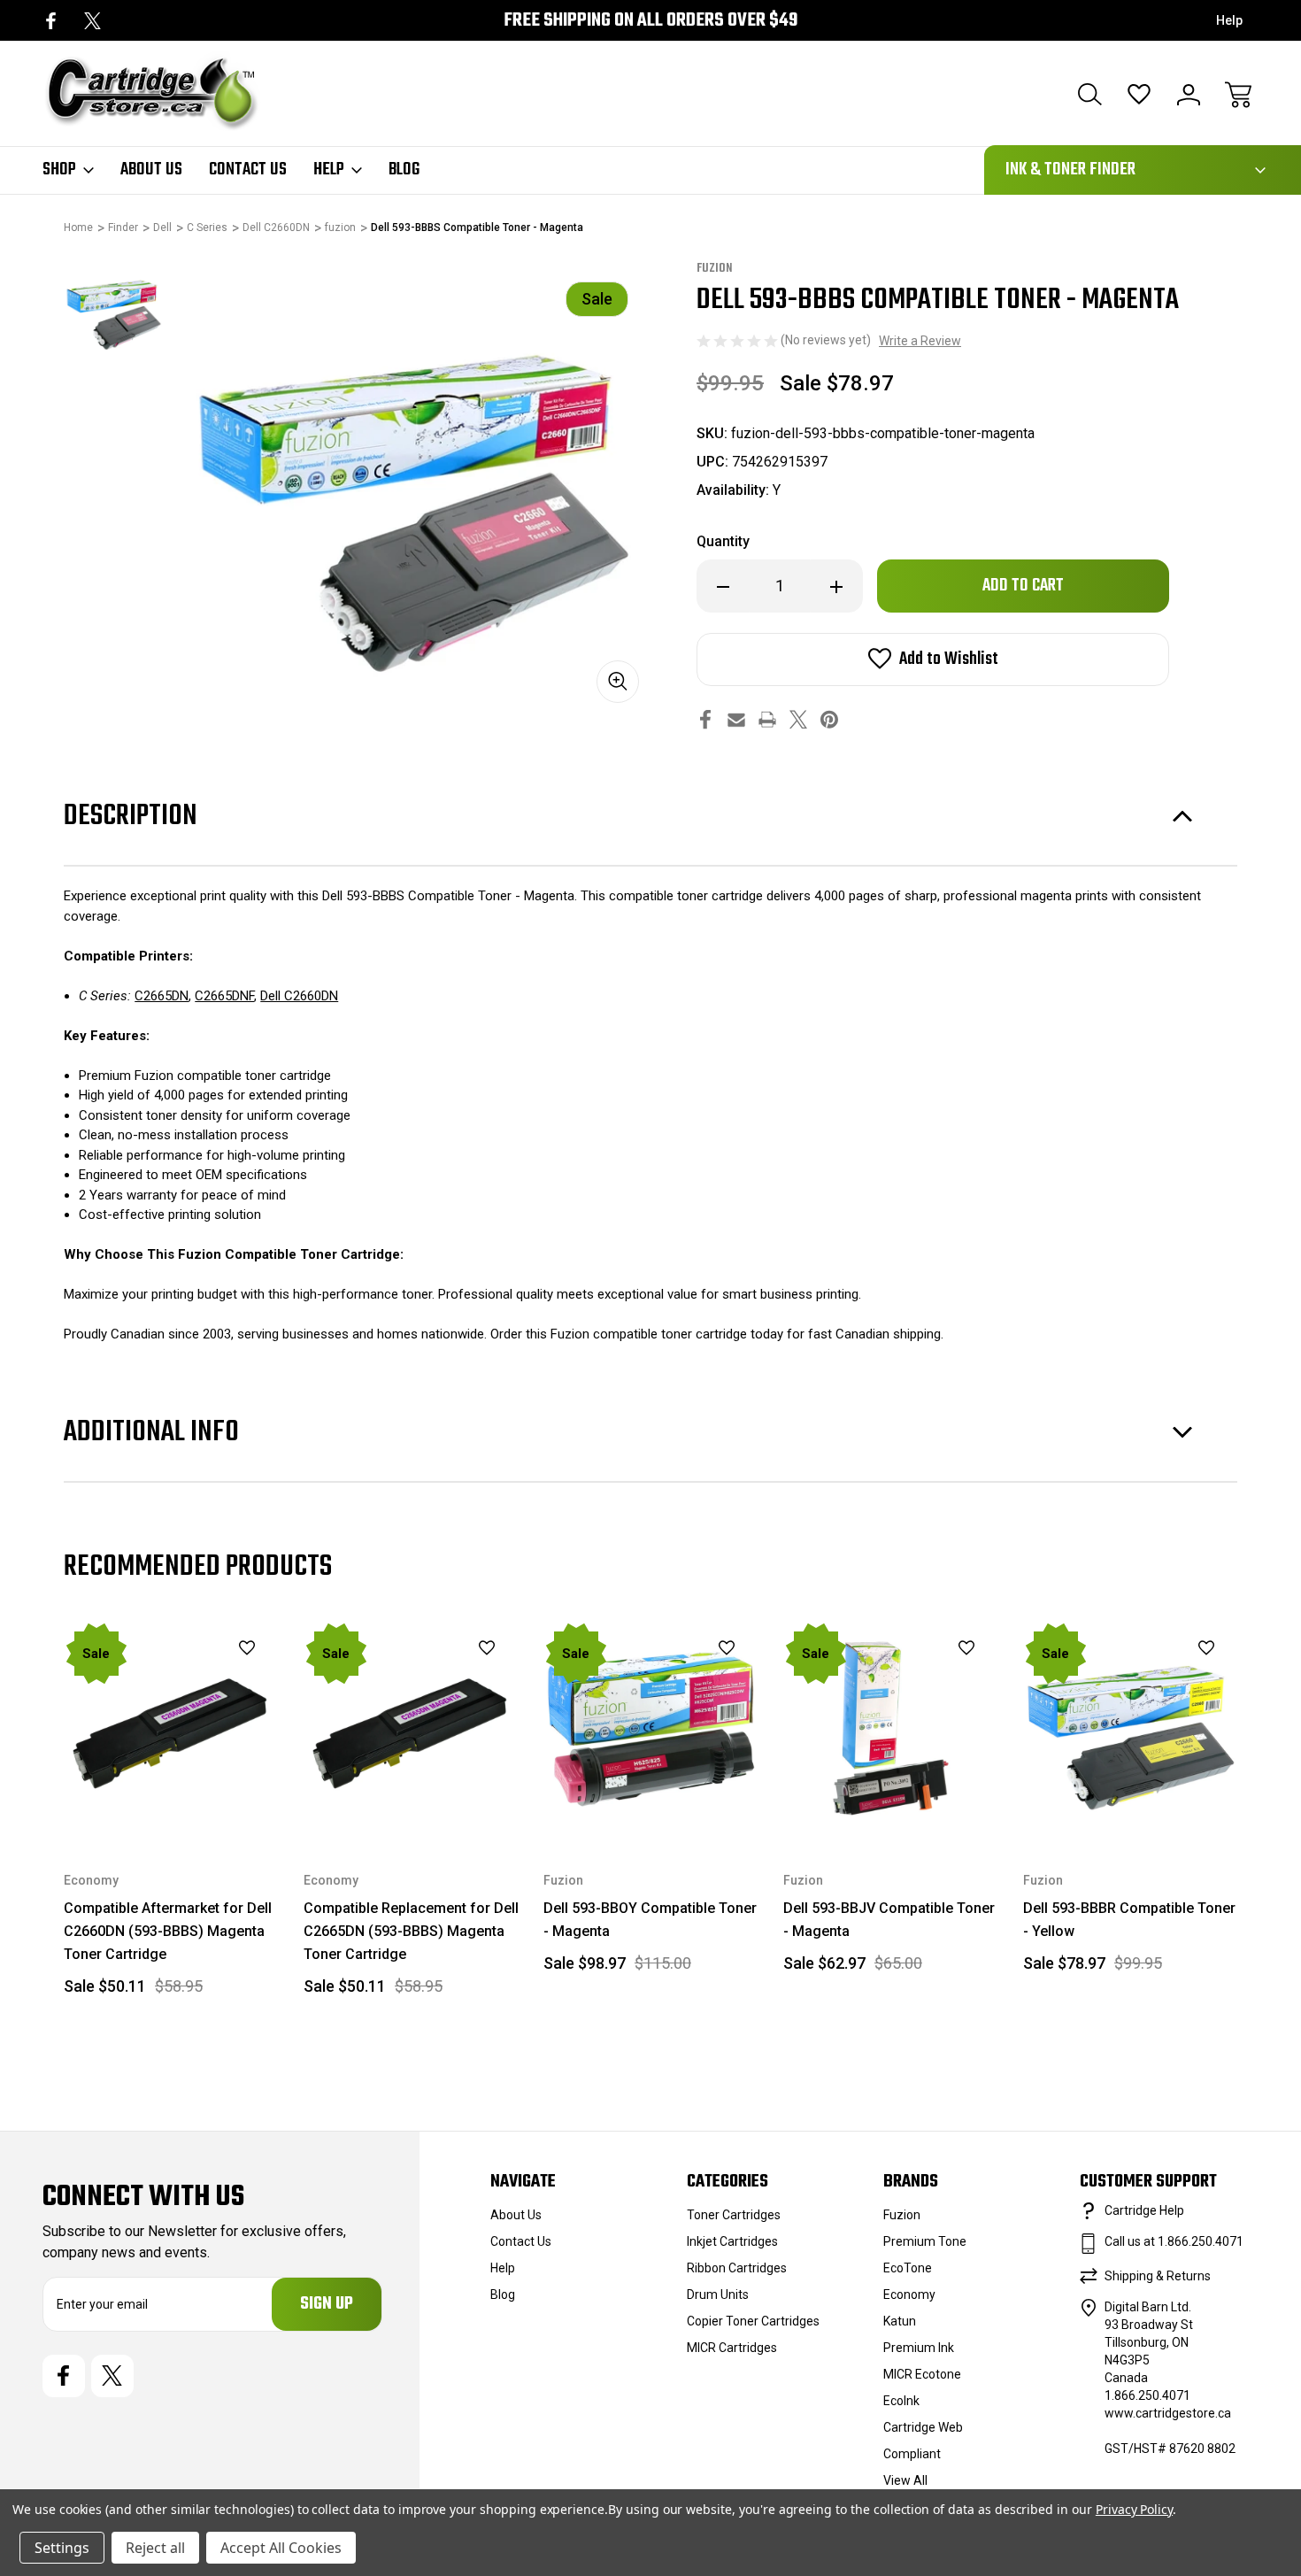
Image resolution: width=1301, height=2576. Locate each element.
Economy (909, 2294)
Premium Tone (925, 2241)
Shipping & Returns (1158, 2276)
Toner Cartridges (734, 2215)
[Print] (767, 719)
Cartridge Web (923, 2427)
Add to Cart (172, 1795)
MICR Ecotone (922, 2374)
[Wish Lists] (1139, 95)
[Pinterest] (829, 719)
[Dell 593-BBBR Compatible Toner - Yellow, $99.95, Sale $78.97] (1131, 1728)
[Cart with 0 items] (1238, 95)
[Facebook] (51, 21)
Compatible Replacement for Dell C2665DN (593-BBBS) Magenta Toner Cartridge (411, 1931)
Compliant (912, 2454)
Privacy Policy (1134, 2509)
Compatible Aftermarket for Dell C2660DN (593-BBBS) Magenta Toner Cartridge (168, 1931)
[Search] (1089, 95)
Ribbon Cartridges (737, 2268)
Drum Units (718, 2294)
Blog (404, 170)
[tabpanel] (113, 309)
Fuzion (902, 2215)
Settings (62, 2548)
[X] (92, 21)
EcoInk (901, 2401)
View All (905, 2480)
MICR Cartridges (732, 2348)
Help (1229, 20)
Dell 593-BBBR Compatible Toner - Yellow (1129, 1920)
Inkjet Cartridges (732, 2241)
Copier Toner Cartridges (753, 2321)
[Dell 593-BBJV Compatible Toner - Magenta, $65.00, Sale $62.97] (891, 1728)
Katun (900, 2321)
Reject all (155, 2548)
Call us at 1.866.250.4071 (1174, 2241)
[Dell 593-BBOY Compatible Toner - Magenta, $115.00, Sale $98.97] (651, 1728)
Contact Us (248, 170)
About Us (151, 170)
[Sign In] (1189, 95)
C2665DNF (224, 996)
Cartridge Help (1144, 2210)
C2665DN (162, 996)
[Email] (736, 719)
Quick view (203, 1678)
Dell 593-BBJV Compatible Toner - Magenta (889, 1920)
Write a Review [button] (920, 341)
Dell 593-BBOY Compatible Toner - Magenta (650, 1920)
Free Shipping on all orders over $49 (650, 21)
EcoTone (908, 2268)
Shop (59, 170)
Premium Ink (919, 2348)
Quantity (723, 541)
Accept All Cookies (281, 2548)
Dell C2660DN (299, 996)
